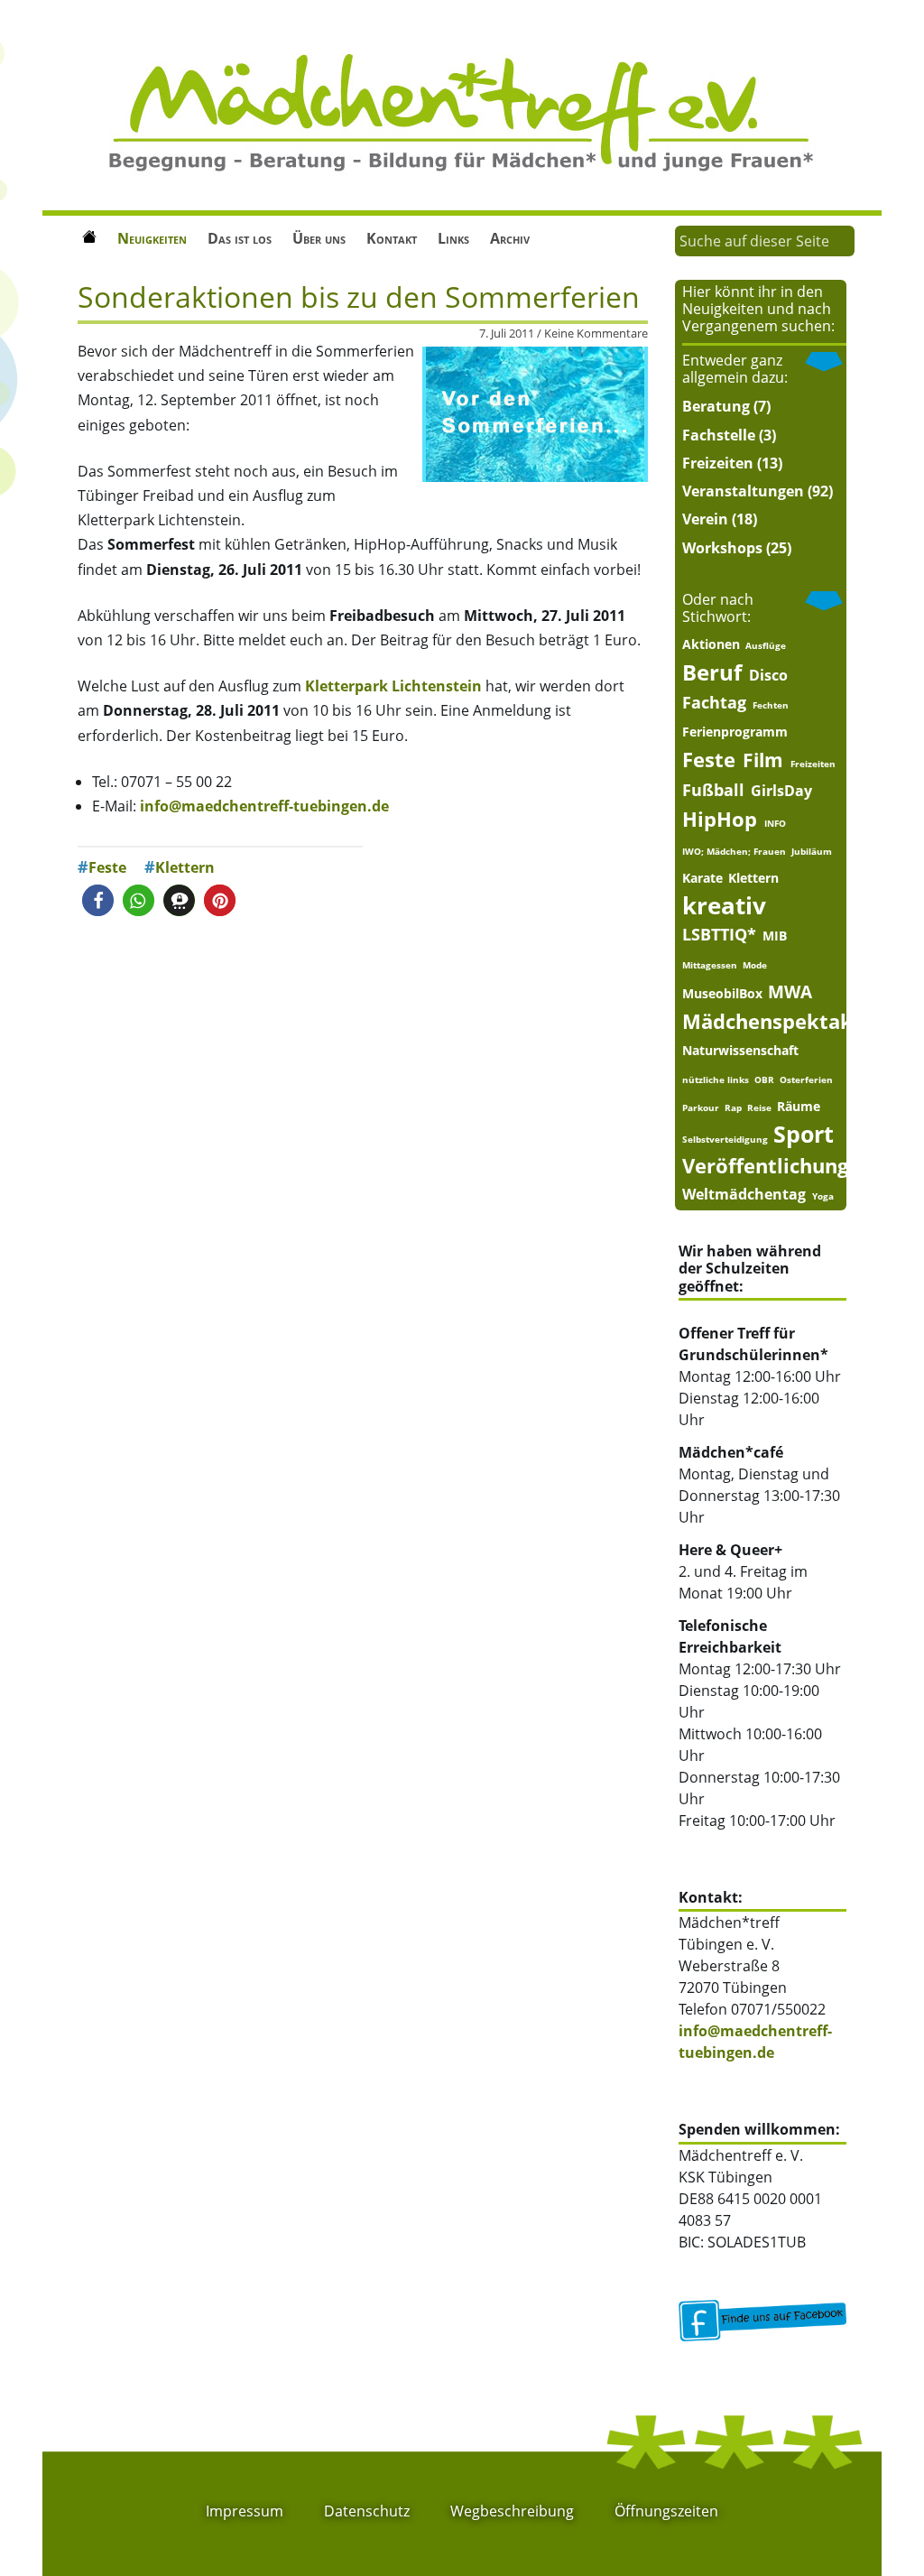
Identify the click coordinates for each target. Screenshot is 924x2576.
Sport (804, 1134)
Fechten (771, 705)
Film (763, 760)
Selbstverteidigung (725, 1139)
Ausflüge (766, 645)
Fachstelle (719, 435)
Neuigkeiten (152, 238)
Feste (107, 867)
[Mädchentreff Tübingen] (462, 111)
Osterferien (806, 1080)
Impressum (245, 2511)
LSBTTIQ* (719, 934)
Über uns (319, 238)
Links (453, 238)
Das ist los (240, 238)
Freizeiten (718, 463)
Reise (759, 1107)
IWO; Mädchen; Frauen (734, 851)
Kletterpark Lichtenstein (393, 686)
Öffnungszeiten (666, 2511)
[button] (98, 900)
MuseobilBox (722, 994)
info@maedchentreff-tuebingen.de (264, 806)
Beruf (712, 673)
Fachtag (714, 702)
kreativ (724, 906)
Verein (705, 519)
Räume (799, 1107)
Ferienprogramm (735, 732)
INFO (775, 823)
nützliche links (716, 1080)
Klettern (185, 867)
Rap (733, 1107)
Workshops (722, 548)
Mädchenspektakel (776, 1021)
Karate (702, 878)
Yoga (823, 1196)
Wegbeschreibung (512, 2511)
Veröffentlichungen (777, 1166)
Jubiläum (812, 851)
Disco (768, 675)
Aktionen (711, 644)
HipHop (720, 819)
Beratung (716, 406)
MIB (775, 936)
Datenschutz (367, 2511)
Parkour (701, 1107)
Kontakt (392, 238)
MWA (790, 991)
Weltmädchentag (744, 1194)
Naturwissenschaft (740, 1051)
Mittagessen (710, 965)
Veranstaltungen (743, 491)
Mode (755, 965)
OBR (764, 1080)
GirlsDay (781, 791)
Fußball (713, 790)
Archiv (510, 238)
